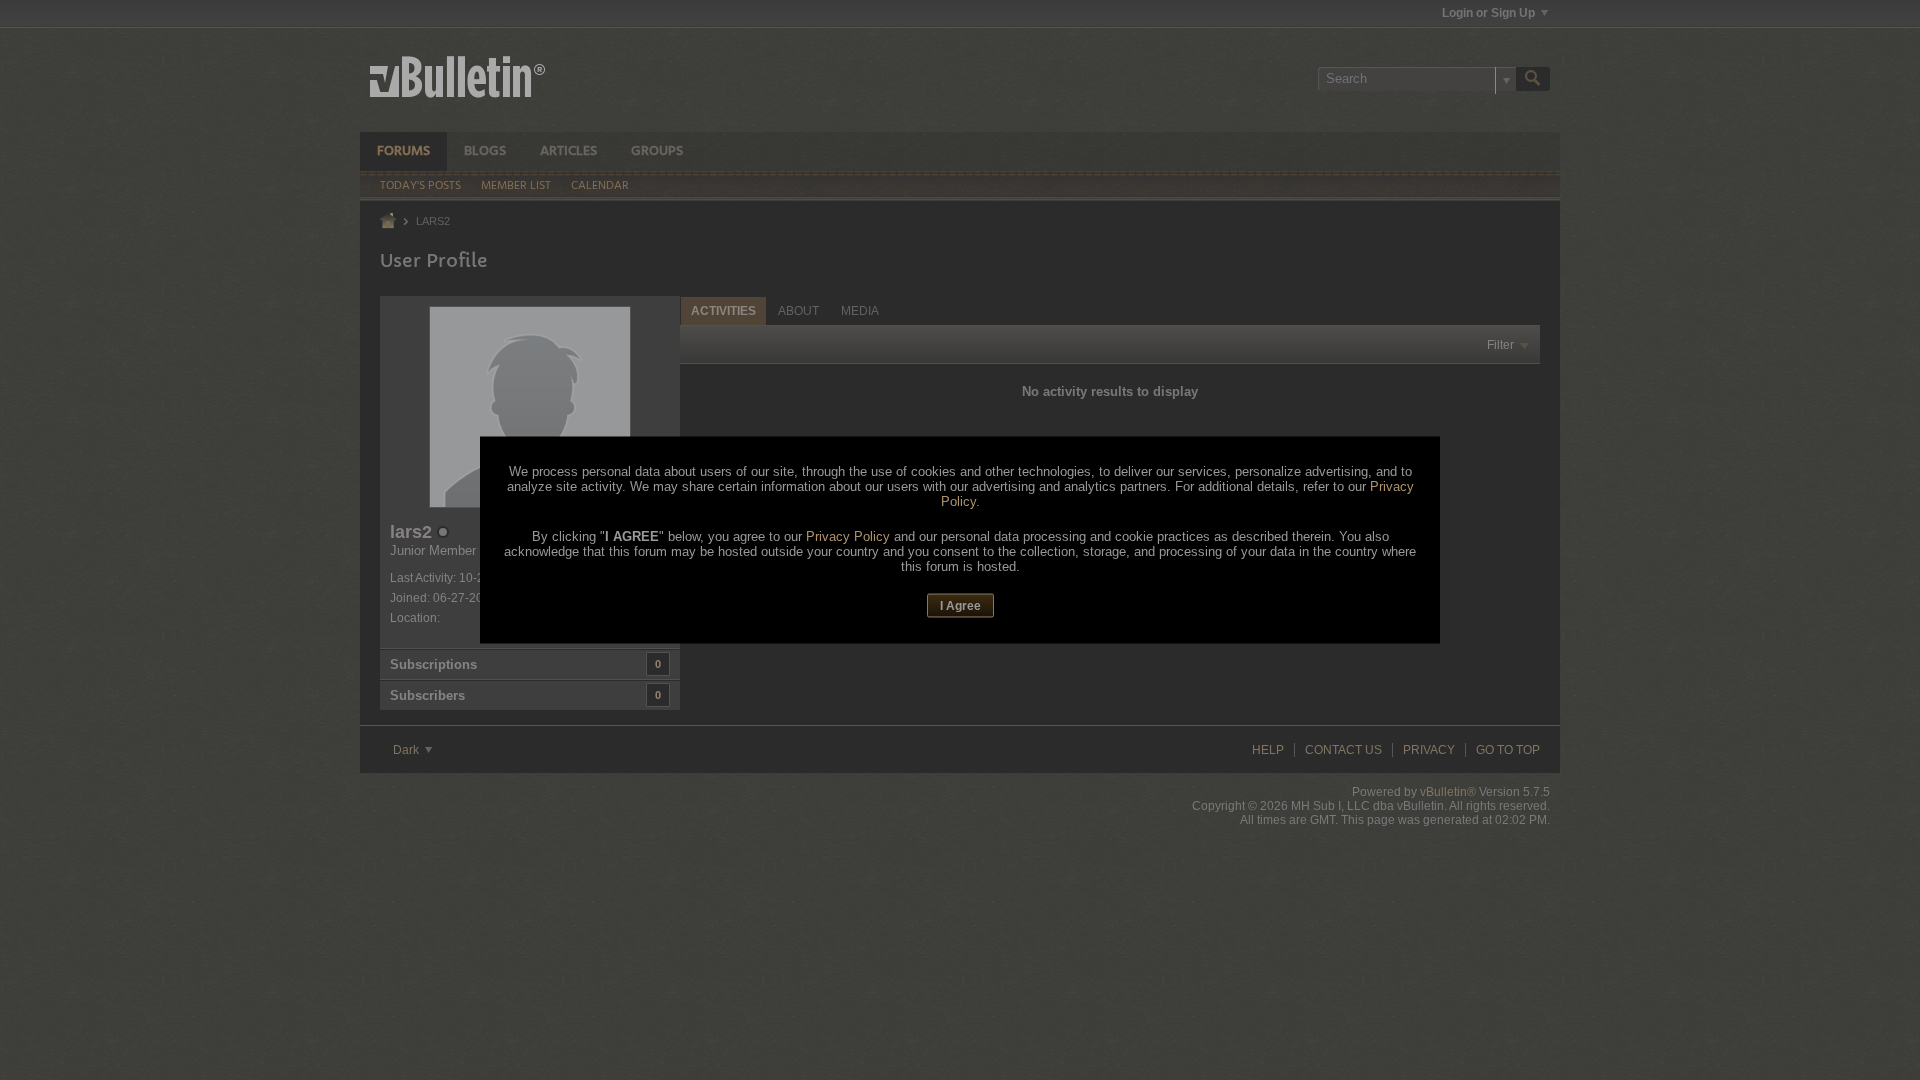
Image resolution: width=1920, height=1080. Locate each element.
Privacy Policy (848, 535)
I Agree (960, 605)
